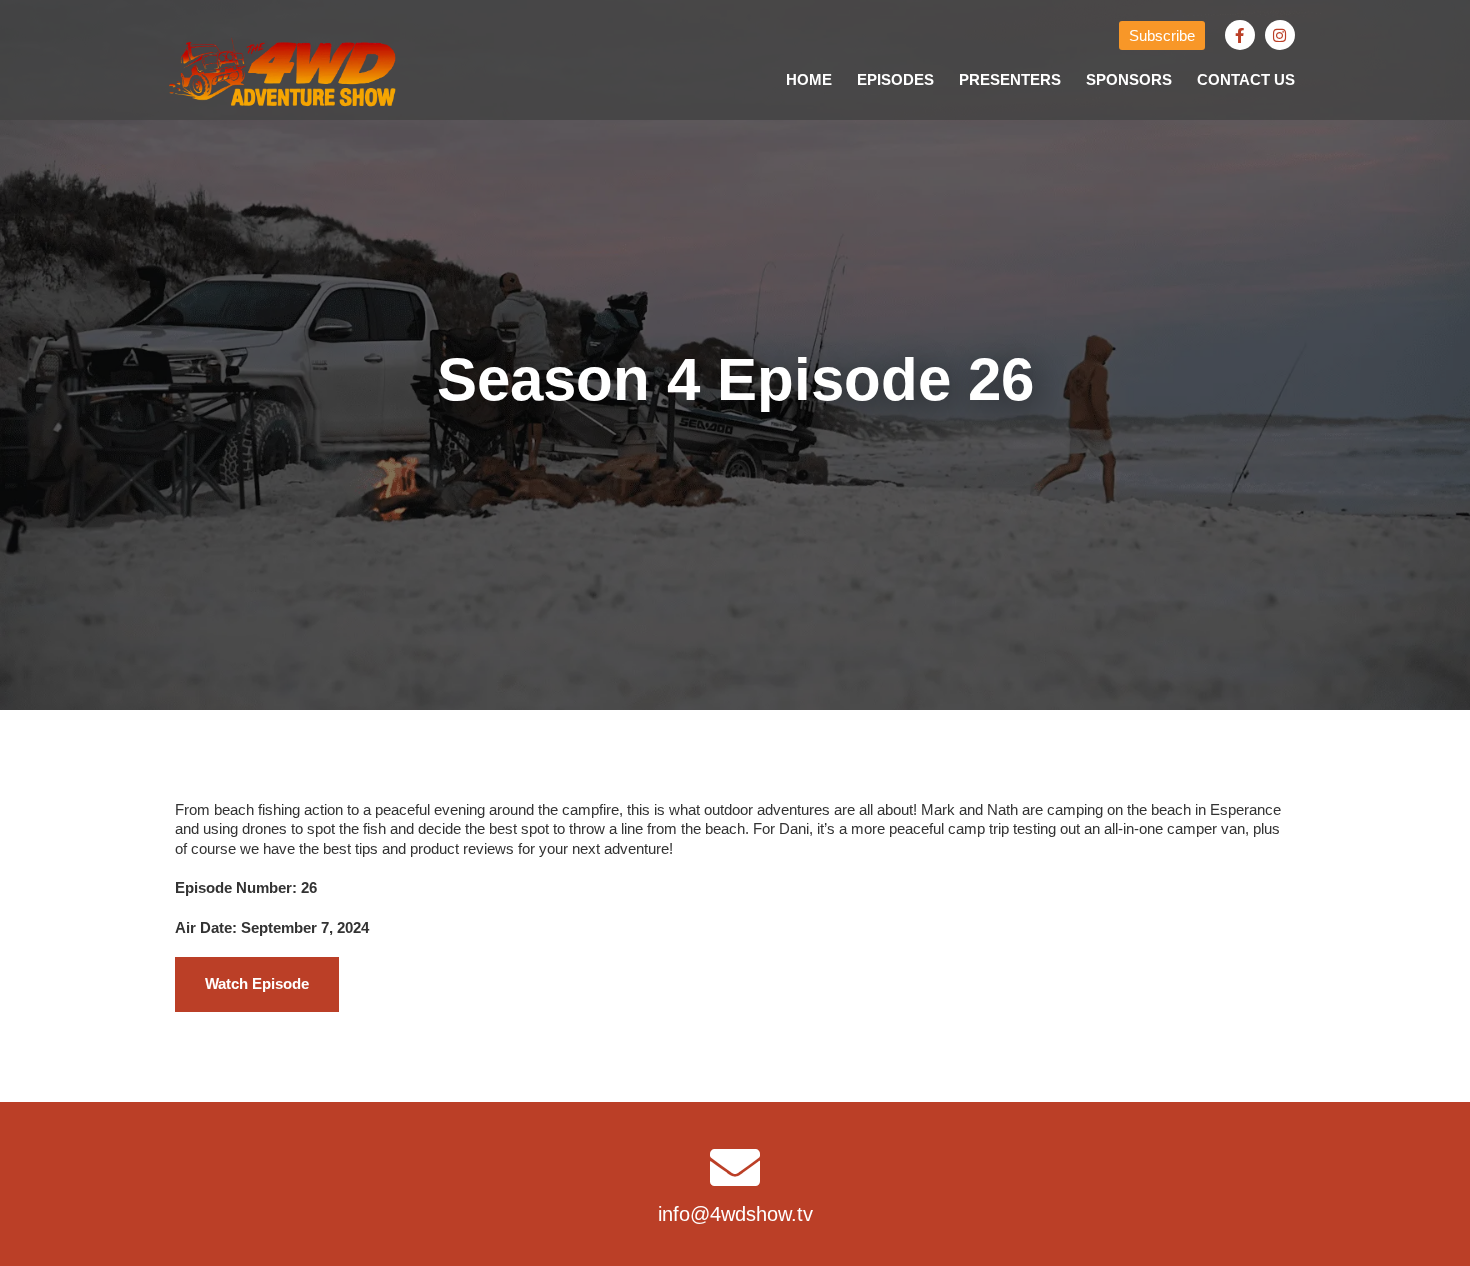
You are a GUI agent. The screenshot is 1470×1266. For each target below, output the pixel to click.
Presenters (1010, 79)
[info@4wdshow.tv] (735, 1167)
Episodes (895, 79)
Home (809, 79)
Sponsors (1129, 79)
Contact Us (1246, 79)
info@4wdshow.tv (735, 1214)
